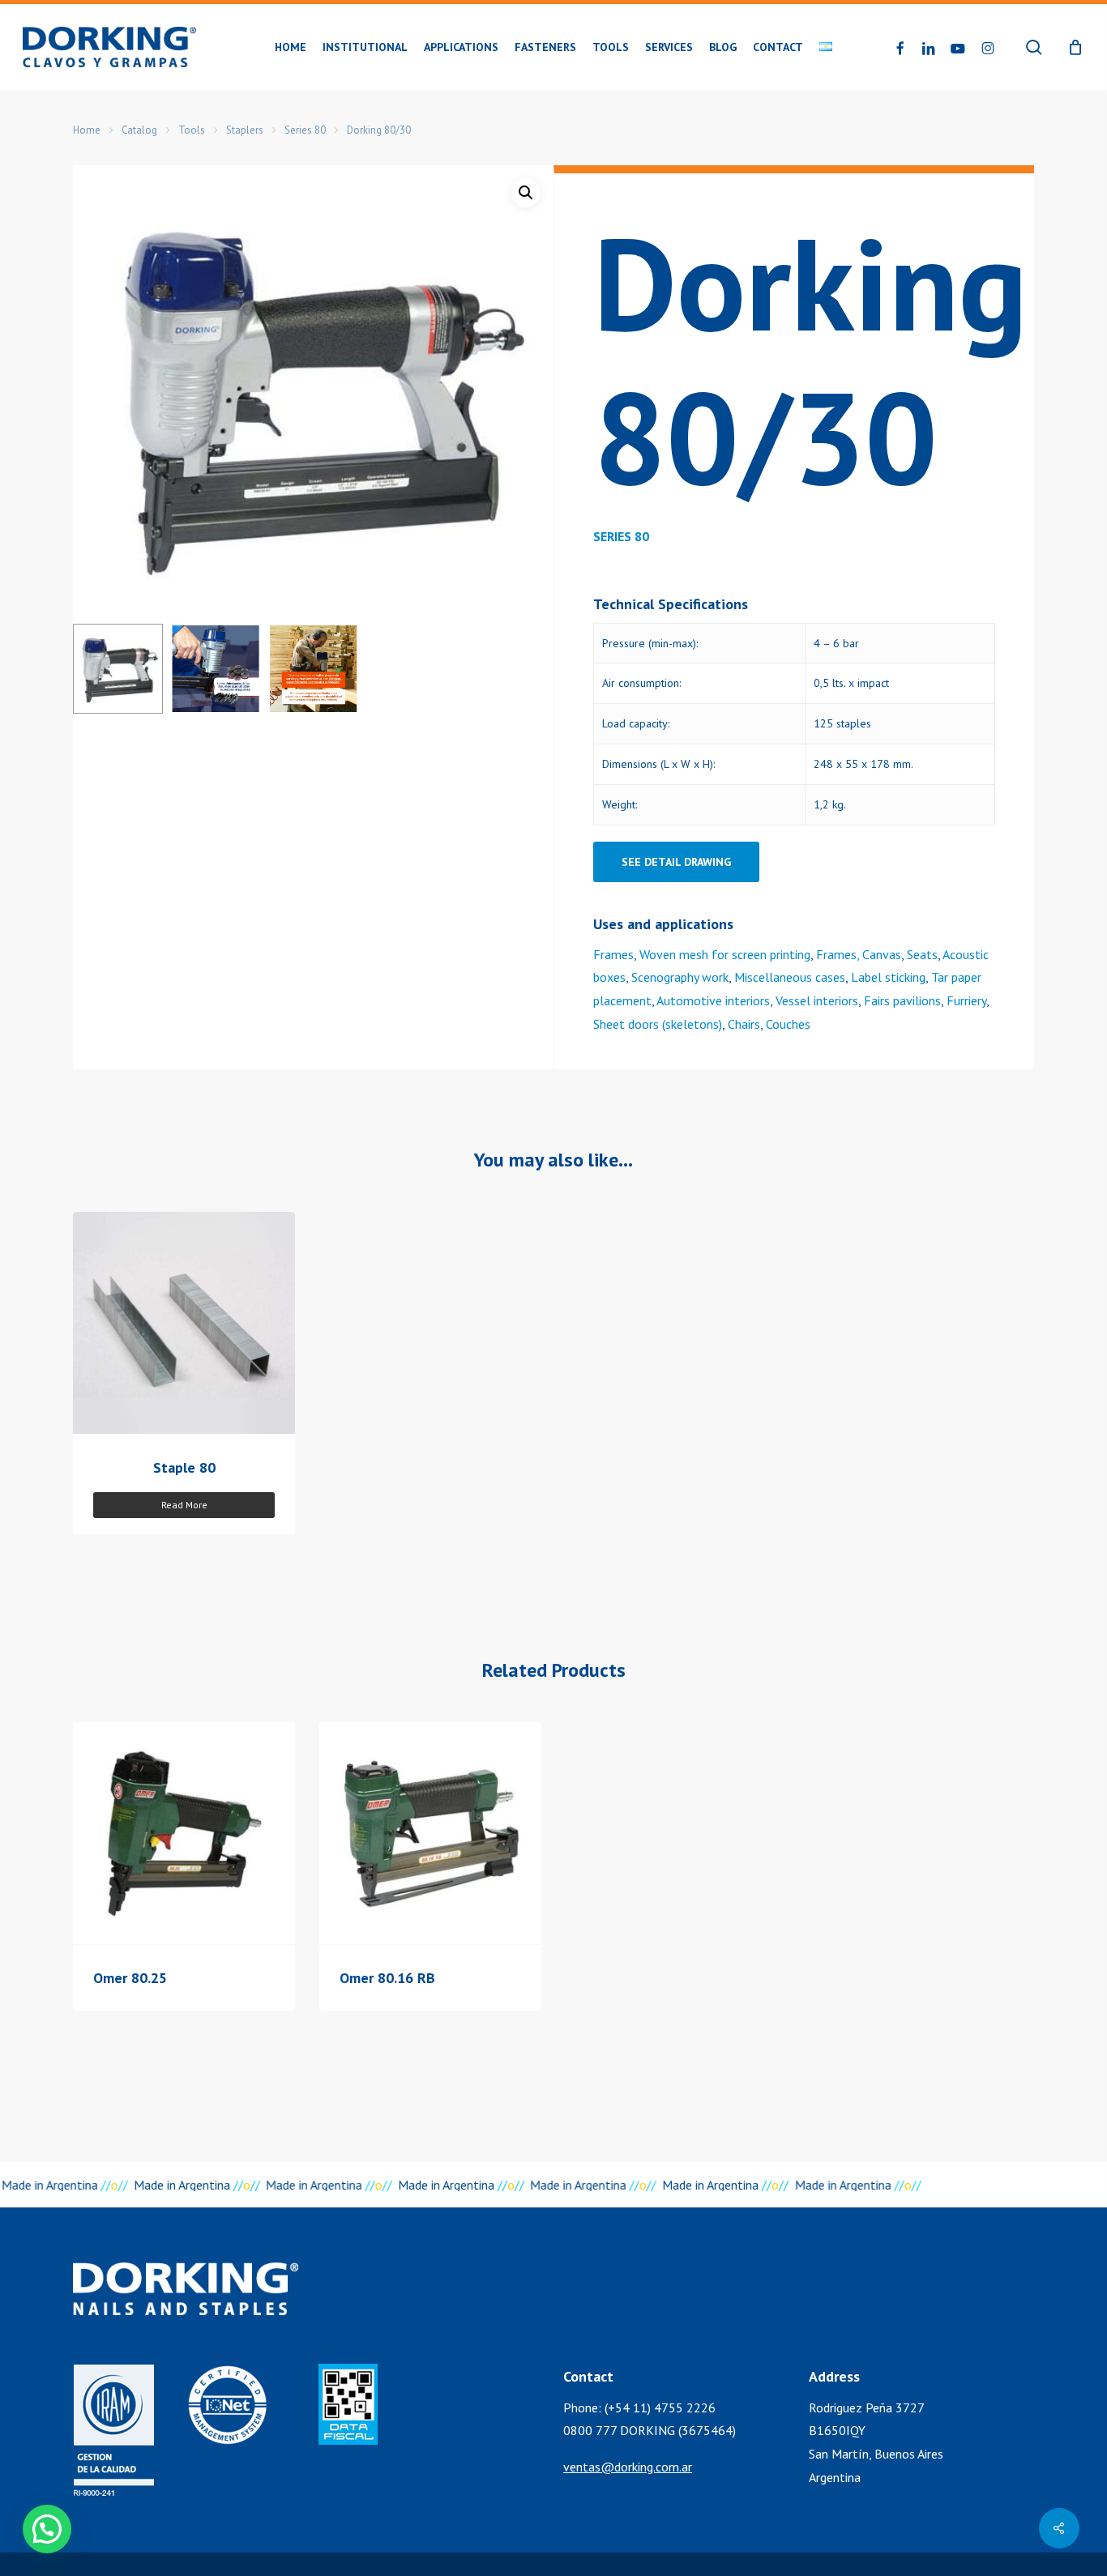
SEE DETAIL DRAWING (676, 862)
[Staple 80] (184, 1323)
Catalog (139, 130)
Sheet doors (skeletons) (658, 1024)
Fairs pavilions (902, 1000)
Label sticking (888, 977)
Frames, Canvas (859, 954)
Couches (788, 1024)
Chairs (744, 1024)
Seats (922, 954)
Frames (613, 954)
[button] (526, 193)
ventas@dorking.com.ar (628, 2467)
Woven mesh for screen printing (725, 954)
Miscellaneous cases (790, 977)
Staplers (245, 130)
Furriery (966, 1000)
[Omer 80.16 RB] (430, 1833)
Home (87, 130)
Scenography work (680, 977)
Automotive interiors (713, 1000)
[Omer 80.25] (184, 1833)
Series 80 (305, 130)
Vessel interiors (817, 1000)
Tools (192, 130)
